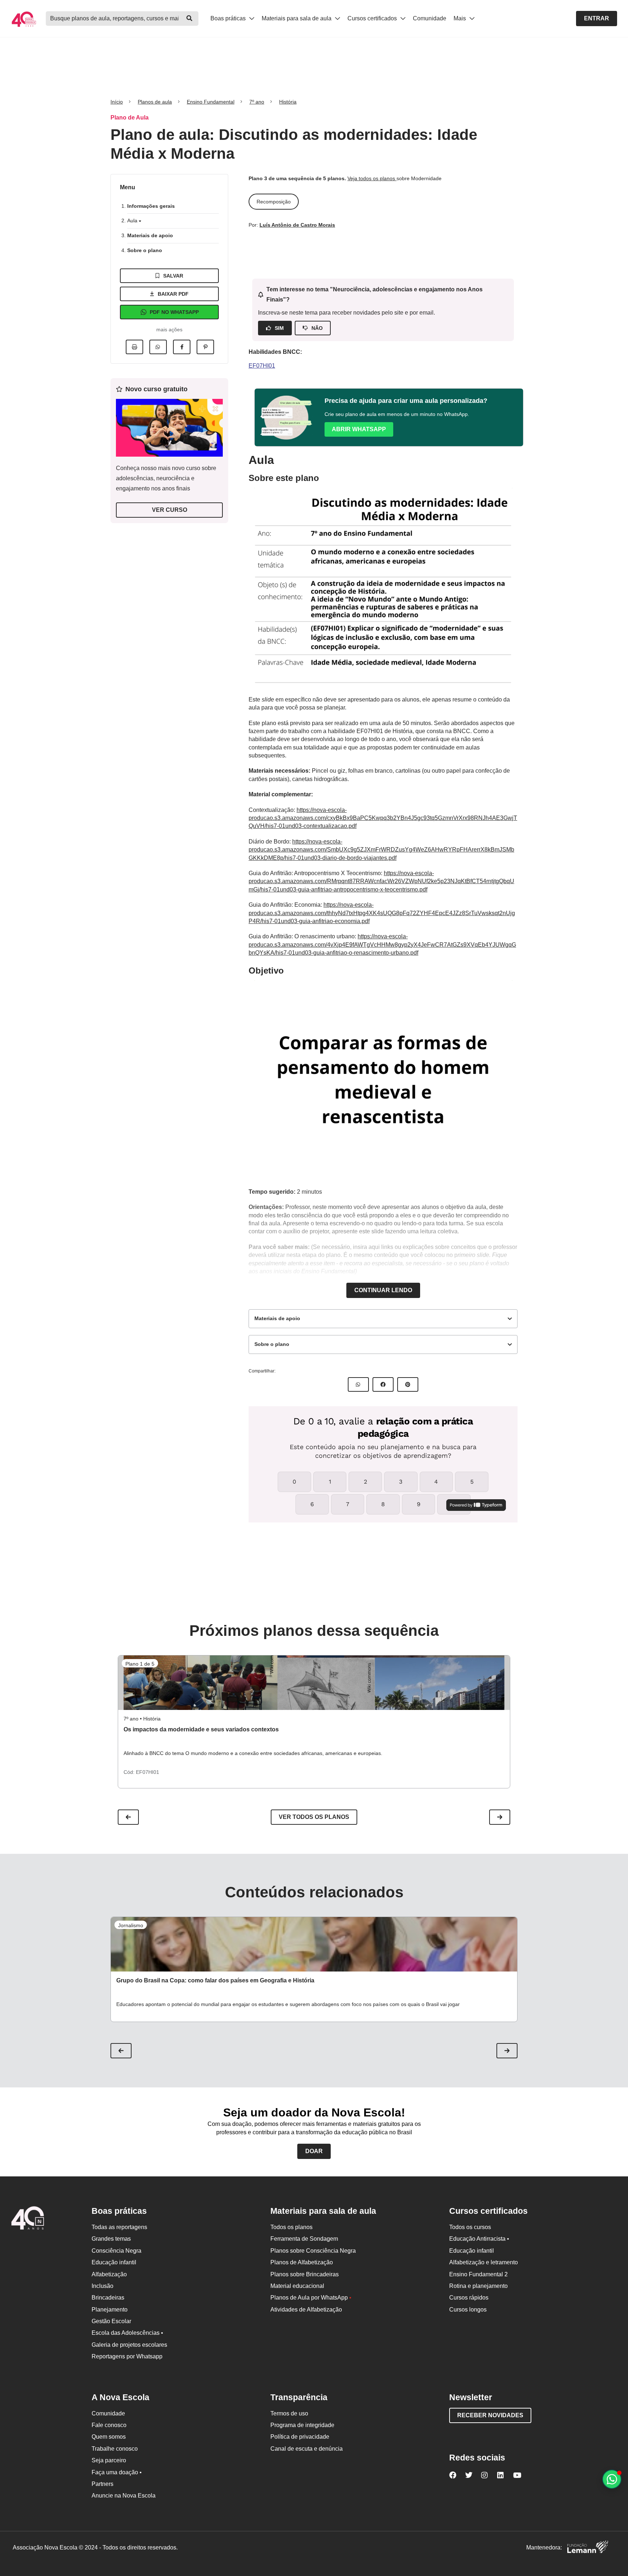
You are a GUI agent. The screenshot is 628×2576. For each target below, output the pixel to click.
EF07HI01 (262, 366)
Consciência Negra (116, 2251)
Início (117, 102)
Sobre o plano (145, 250)
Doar (314, 2151)
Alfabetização (109, 2274)
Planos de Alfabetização (302, 2262)
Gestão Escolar (111, 2321)
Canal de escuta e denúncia (307, 2449)
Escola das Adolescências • (127, 2333)
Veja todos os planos (372, 178)
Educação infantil (114, 2262)
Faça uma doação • (117, 2472)
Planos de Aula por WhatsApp (311, 2298)
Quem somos (109, 2437)
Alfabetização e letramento (484, 2262)
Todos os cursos (470, 2227)
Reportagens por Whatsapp (127, 2356)
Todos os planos (291, 2227)
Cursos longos (468, 2310)
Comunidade (430, 18)
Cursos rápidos (469, 2298)
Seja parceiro (109, 2460)
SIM (279, 328)
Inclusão (102, 2286)
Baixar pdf (173, 294)
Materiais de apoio (150, 235)
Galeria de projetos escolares (129, 2345)
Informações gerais (151, 206)
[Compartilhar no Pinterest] (205, 347)
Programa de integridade (302, 2425)
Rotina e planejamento (478, 2286)
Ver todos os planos (314, 1817)
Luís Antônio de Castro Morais (297, 225)
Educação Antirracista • (479, 2239)
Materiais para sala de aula (297, 18)
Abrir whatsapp (359, 429)
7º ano (257, 102)
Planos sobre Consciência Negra (313, 2251)
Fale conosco (109, 2425)
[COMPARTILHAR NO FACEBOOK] (383, 1384)
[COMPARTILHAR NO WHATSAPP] (358, 1384)
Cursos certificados (373, 18)
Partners (102, 2484)
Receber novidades (490, 2415)
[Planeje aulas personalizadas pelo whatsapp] (612, 2479)
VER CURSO (170, 510)
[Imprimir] (134, 347)
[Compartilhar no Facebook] (182, 347)
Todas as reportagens (119, 2227)
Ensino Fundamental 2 (478, 2274)
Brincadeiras (108, 2298)
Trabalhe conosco (115, 2449)
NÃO (317, 328)
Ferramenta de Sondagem (304, 2239)
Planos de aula (155, 102)
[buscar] (189, 19)
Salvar (173, 276)
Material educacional (297, 2286)
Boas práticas (229, 18)
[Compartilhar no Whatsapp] (158, 347)
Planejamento (110, 2310)
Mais (460, 18)
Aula (133, 221)
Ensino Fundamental (211, 102)
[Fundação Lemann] (588, 2548)
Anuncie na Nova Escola (124, 2496)
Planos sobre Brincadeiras (305, 2274)
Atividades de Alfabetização (306, 2310)
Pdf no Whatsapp (174, 312)
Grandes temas (111, 2239)
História (288, 102)
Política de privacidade (300, 2437)
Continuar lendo (383, 1290)
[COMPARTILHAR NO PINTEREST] (408, 1384)
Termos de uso (289, 2413)
